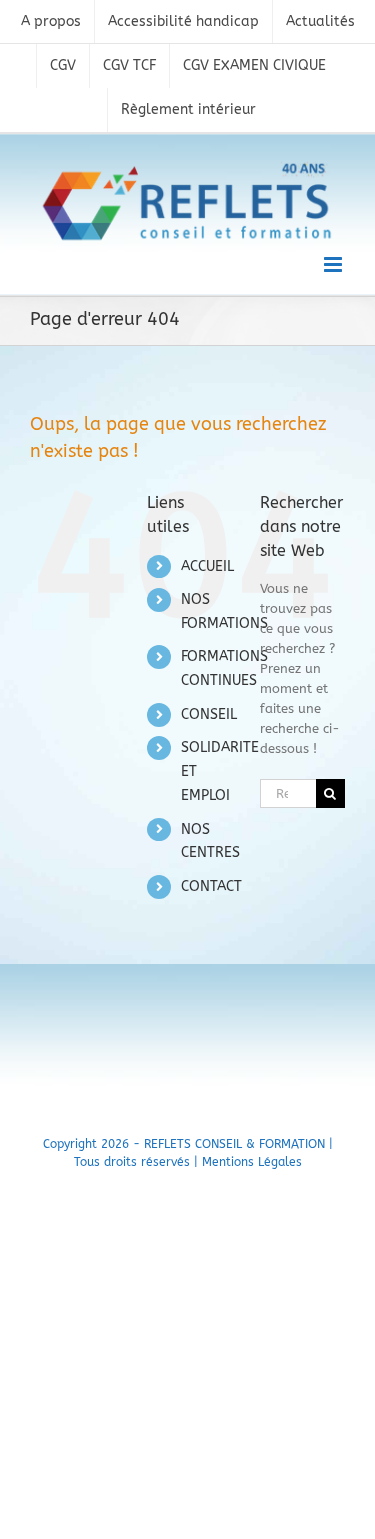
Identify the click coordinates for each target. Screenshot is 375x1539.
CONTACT (211, 886)
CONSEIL (209, 714)
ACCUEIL (207, 566)
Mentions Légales (252, 1162)
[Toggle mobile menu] (334, 264)
